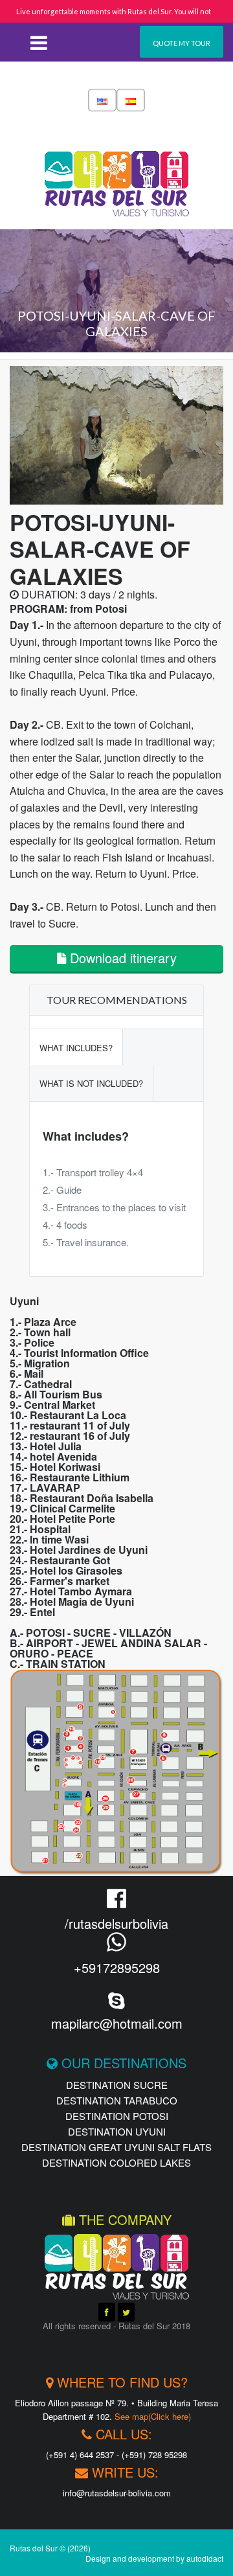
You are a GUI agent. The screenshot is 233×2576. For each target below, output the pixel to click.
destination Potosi (117, 2116)
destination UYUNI (117, 2131)
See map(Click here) (153, 2416)
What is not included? (91, 1083)
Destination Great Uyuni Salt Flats (116, 2147)
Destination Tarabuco (117, 2100)
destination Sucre (117, 2085)
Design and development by (154, 2558)
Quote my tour (182, 43)
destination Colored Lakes (116, 2162)
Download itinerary (121, 958)
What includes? (76, 1048)
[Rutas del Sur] (117, 172)
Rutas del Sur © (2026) (50, 2548)
